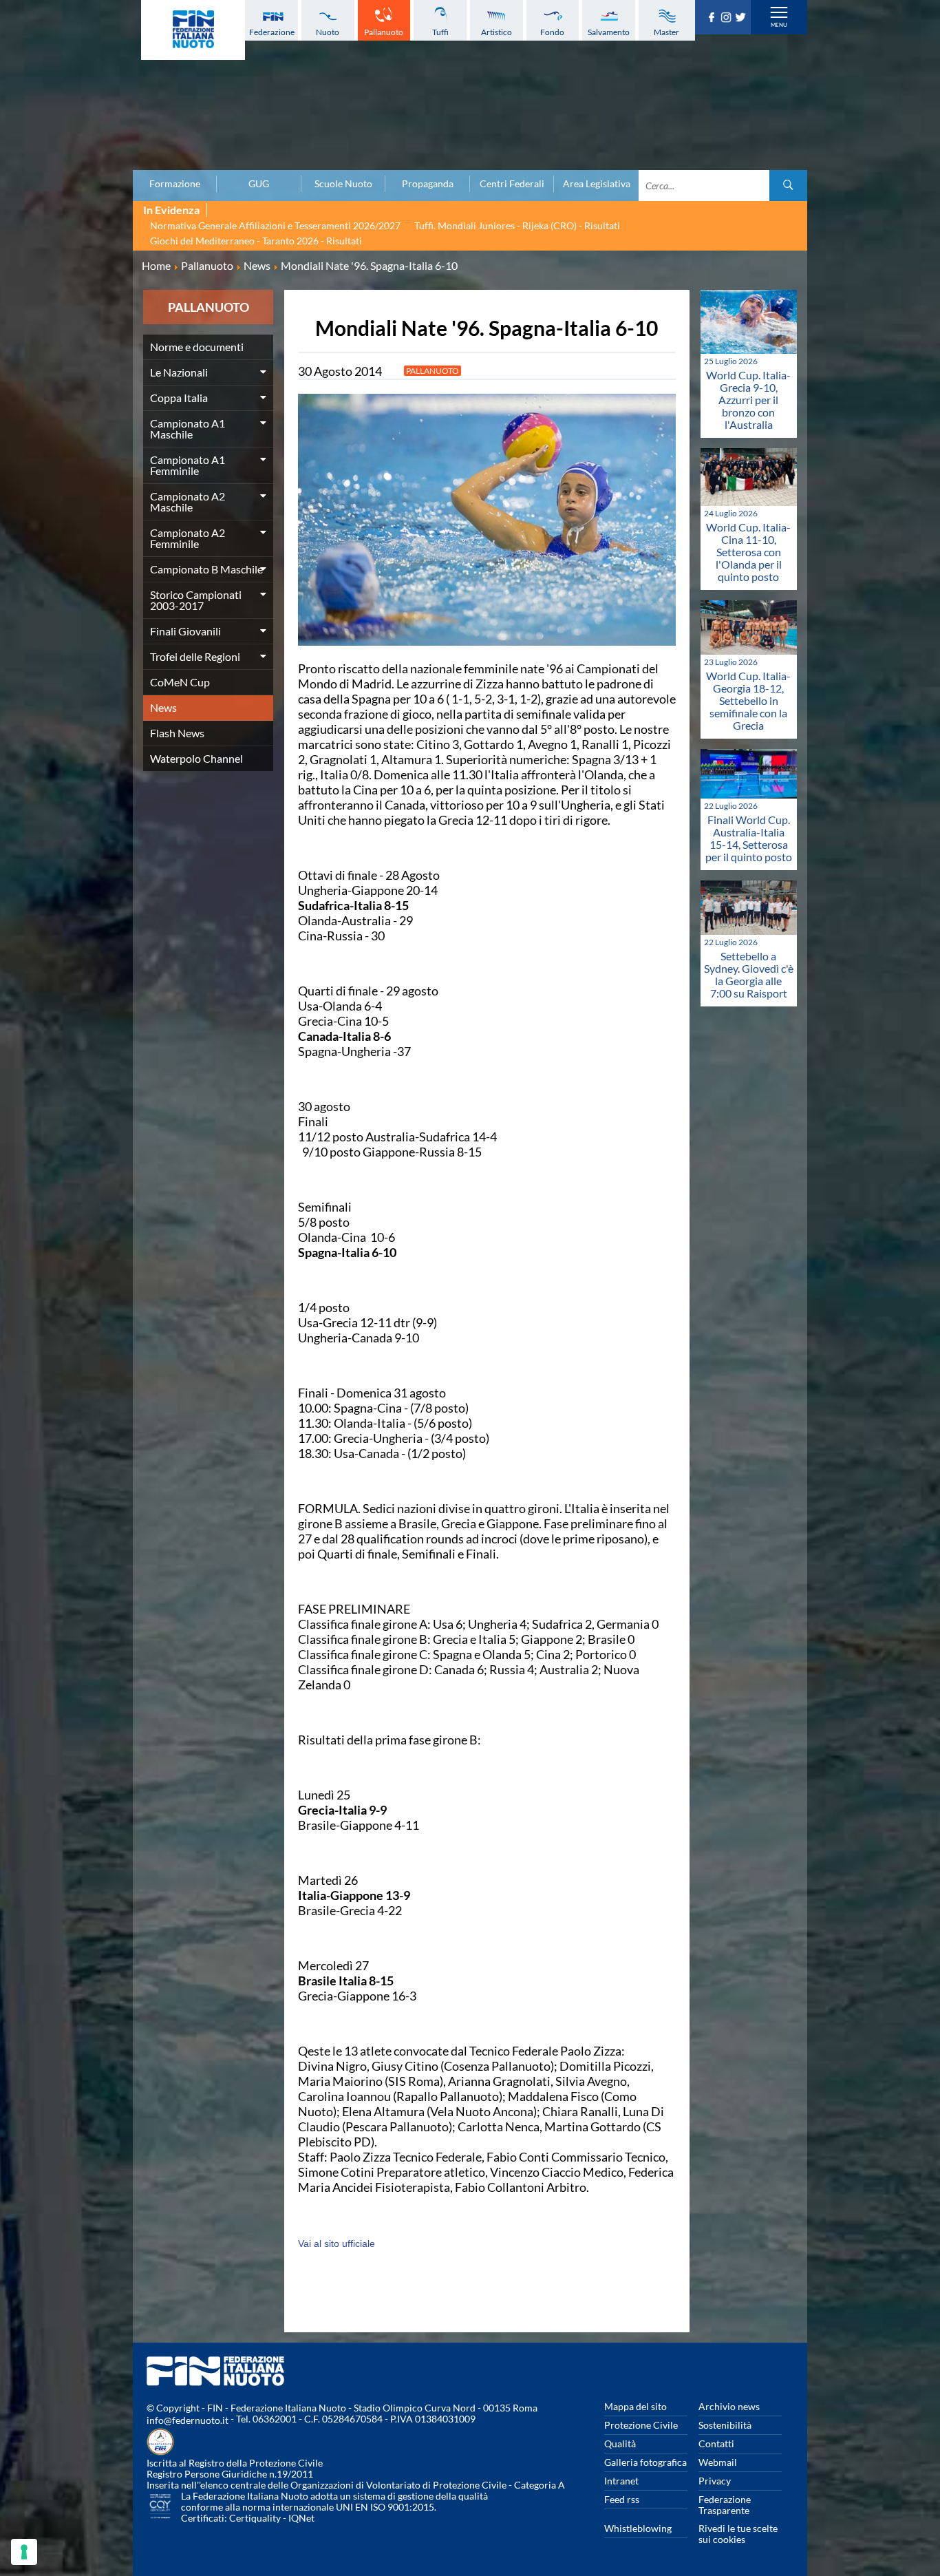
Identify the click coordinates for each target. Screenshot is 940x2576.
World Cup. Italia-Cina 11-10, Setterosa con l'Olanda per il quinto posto (748, 552)
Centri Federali (512, 184)
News (163, 707)
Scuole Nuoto (343, 184)
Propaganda (428, 184)
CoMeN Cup (180, 682)
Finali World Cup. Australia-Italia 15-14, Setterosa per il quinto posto (749, 838)
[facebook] (713, 18)
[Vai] (788, 186)
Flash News (177, 733)
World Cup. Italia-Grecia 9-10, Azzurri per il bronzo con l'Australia (748, 400)
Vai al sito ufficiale (337, 2244)
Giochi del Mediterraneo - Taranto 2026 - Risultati (256, 241)
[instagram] (728, 18)
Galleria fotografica (645, 2462)
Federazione (272, 32)
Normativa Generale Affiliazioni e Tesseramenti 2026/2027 (275, 225)
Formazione (175, 184)
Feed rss (622, 2499)
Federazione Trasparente (725, 2505)
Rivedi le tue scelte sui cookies (738, 2534)
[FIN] (193, 30)
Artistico (496, 32)
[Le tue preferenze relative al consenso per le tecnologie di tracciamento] (24, 2552)
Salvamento (609, 32)
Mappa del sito (635, 2406)
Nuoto (328, 32)
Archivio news (729, 2406)
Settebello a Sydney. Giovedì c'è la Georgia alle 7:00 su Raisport (749, 974)
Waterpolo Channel (196, 758)
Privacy (715, 2481)
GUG (259, 184)
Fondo (552, 32)
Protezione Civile (641, 2425)
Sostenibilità (725, 2425)
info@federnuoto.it (188, 2420)
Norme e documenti (197, 347)
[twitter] (742, 18)
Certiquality (255, 2518)
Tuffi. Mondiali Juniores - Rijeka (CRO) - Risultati (517, 225)
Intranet (621, 2481)
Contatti (716, 2443)
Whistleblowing (638, 2528)
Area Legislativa (597, 184)
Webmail (718, 2462)
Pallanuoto (384, 32)
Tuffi (440, 32)
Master (666, 32)
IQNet (301, 2518)
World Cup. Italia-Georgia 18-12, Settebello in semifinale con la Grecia (748, 700)
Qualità (620, 2443)
